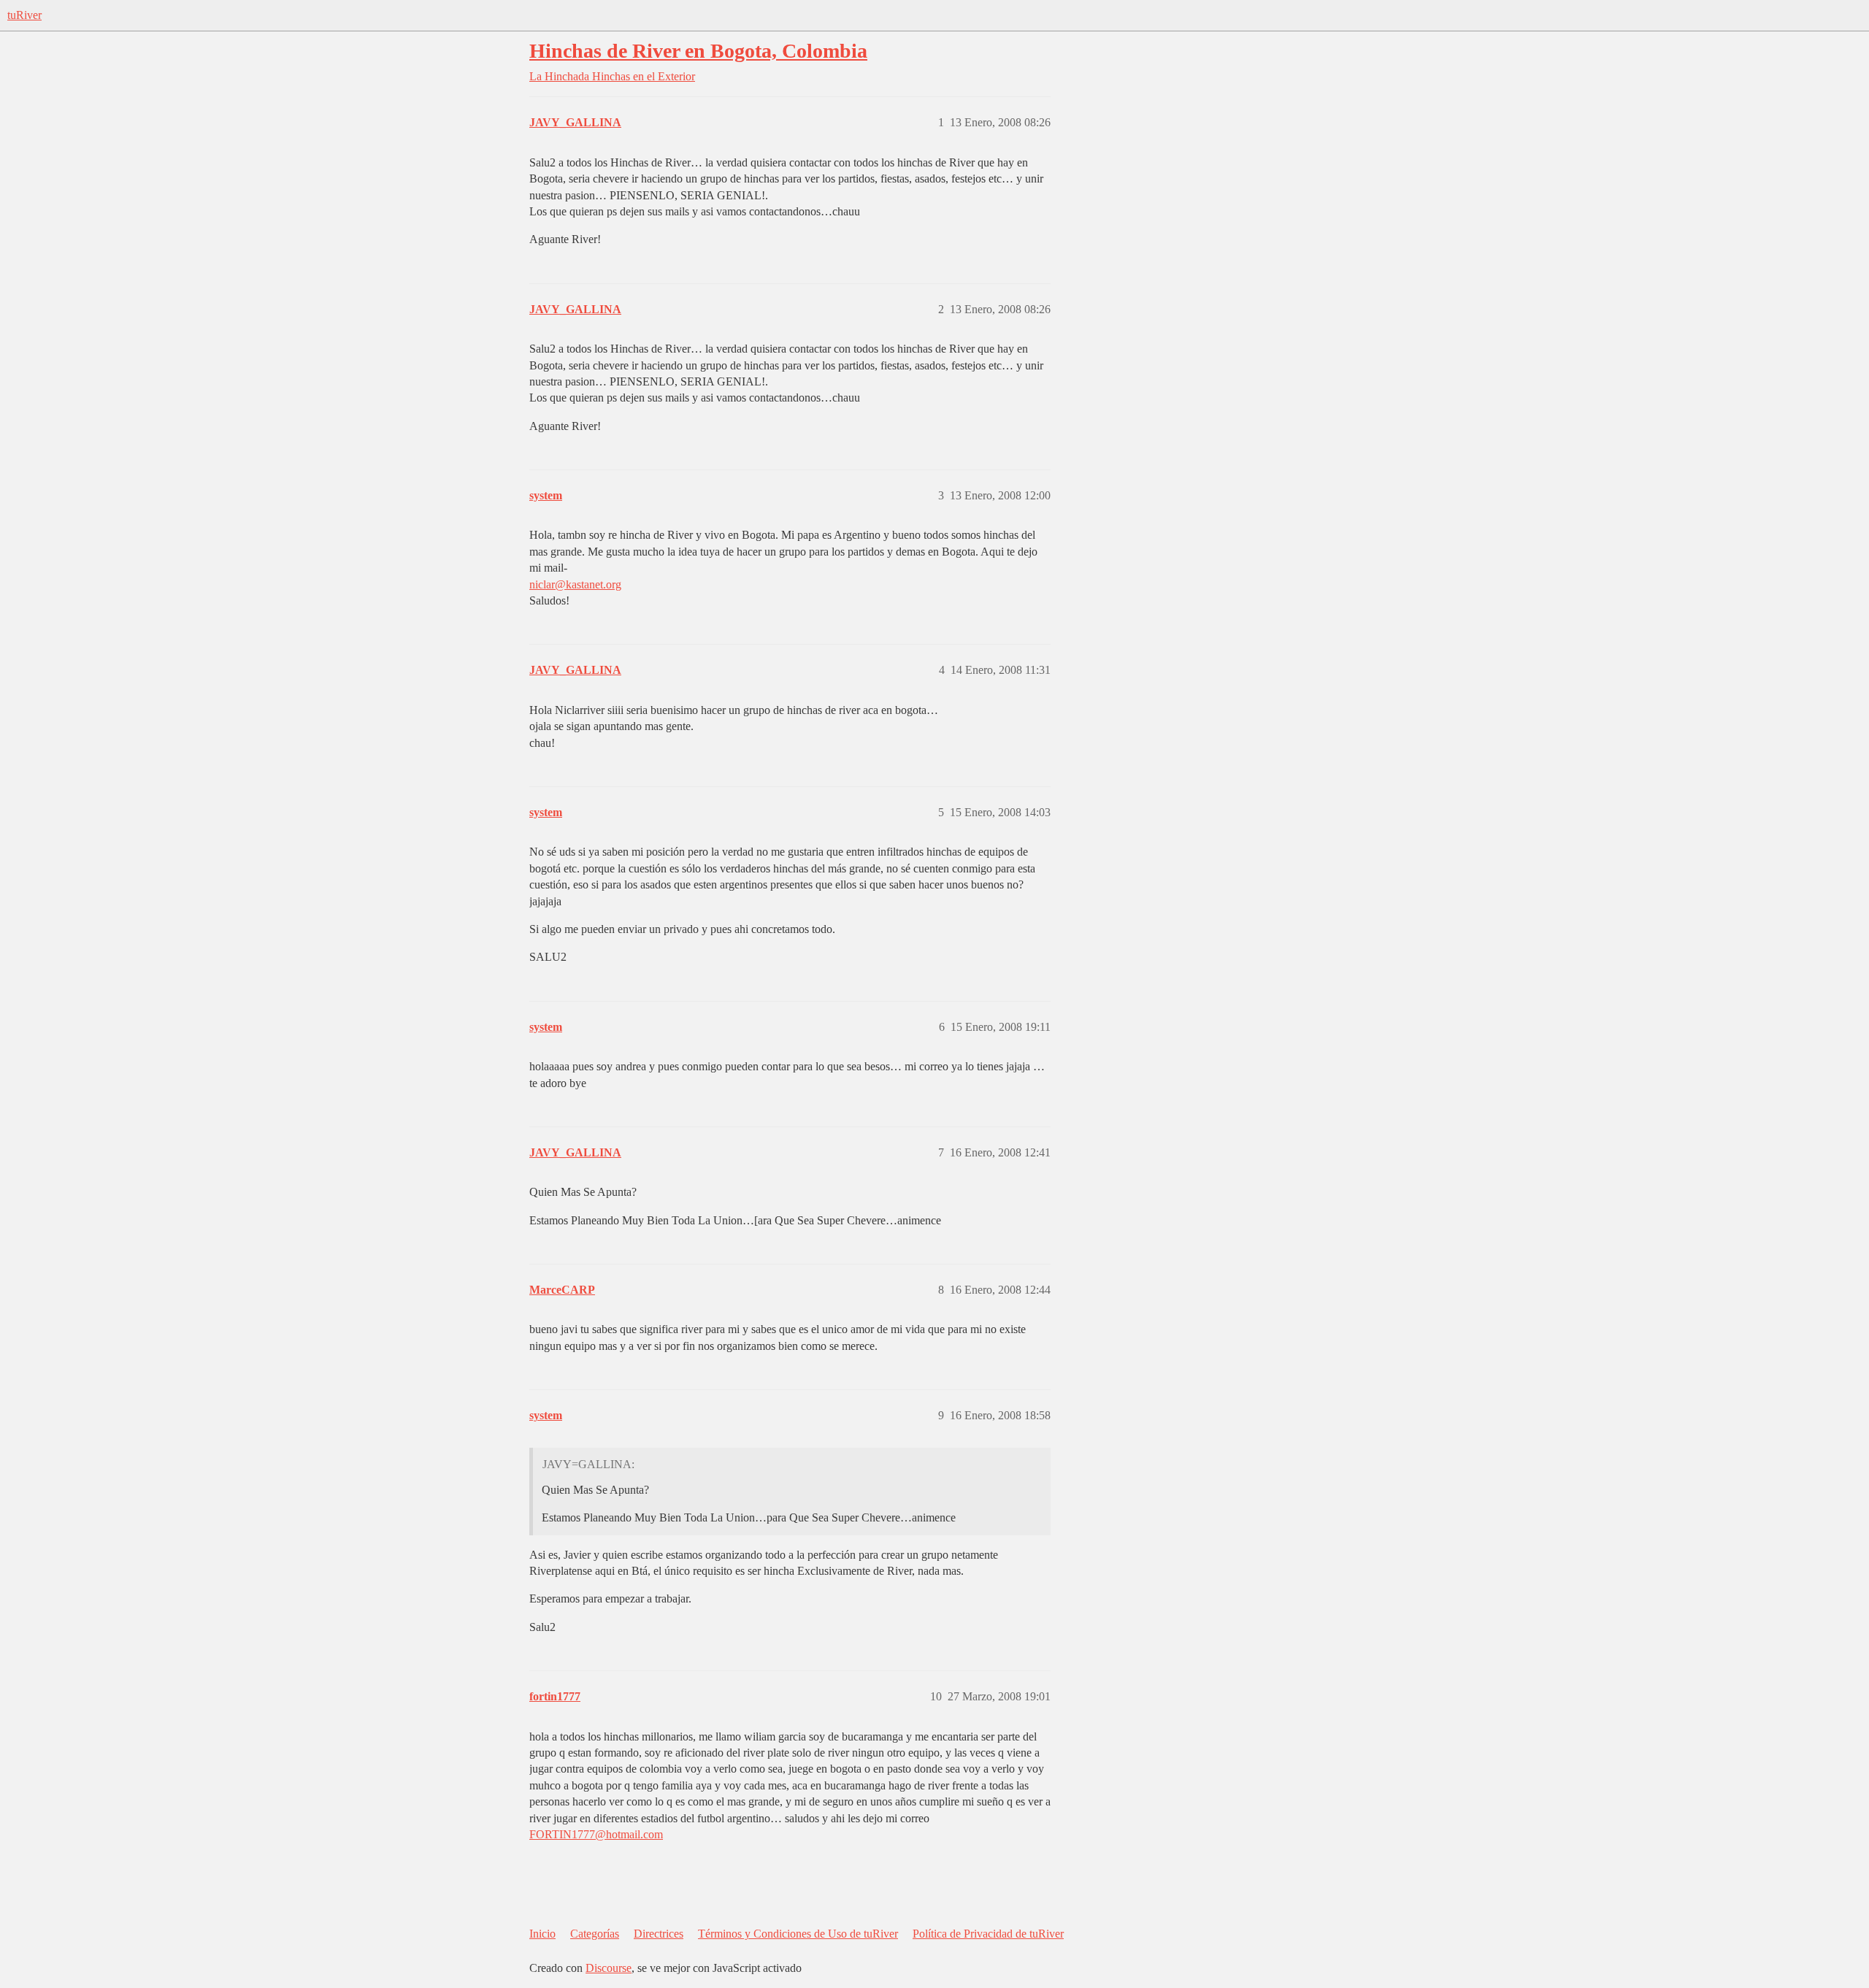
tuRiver (24, 15)
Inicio (542, 1934)
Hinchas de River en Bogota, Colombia (698, 51)
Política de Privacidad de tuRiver (988, 1934)
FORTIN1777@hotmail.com (596, 1834)
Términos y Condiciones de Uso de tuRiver (798, 1934)
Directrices (659, 1934)
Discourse (609, 1968)
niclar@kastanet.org (575, 584)
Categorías (595, 1934)
